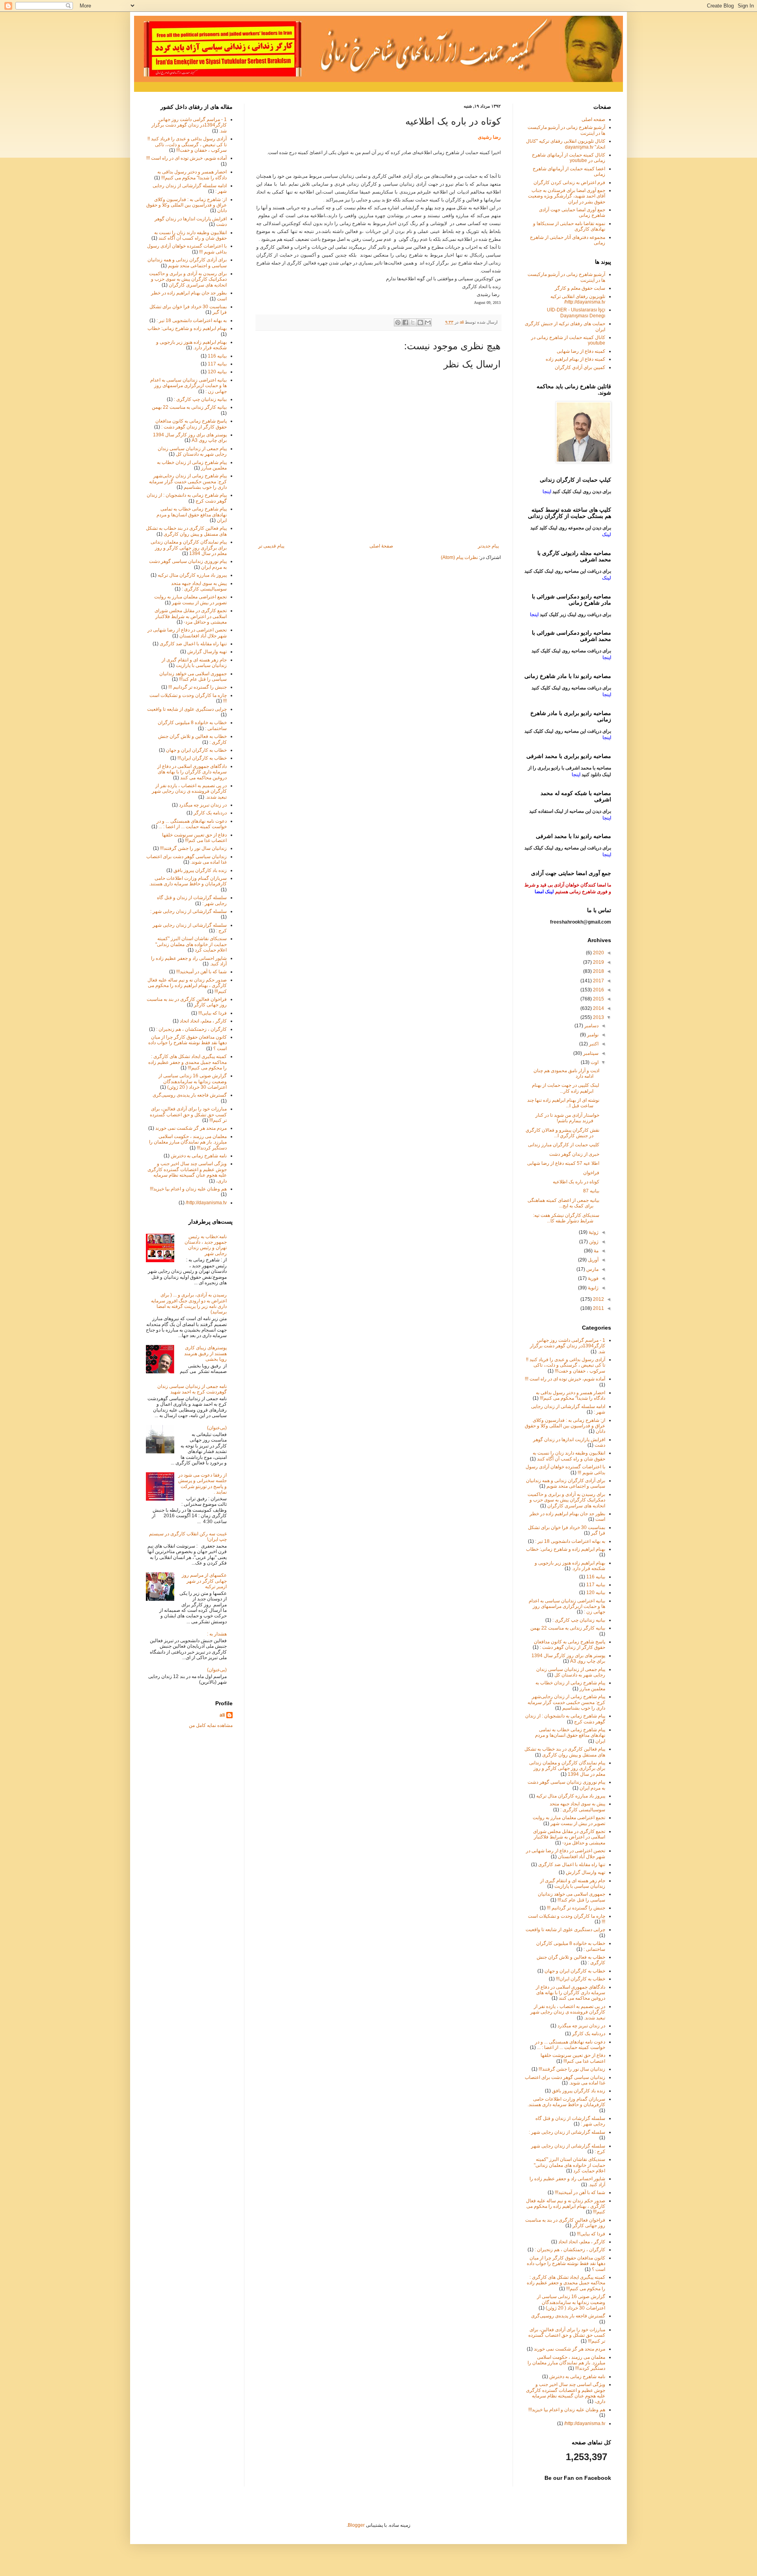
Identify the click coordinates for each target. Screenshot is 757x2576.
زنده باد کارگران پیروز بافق (200, 870)
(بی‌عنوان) (217, 1428)
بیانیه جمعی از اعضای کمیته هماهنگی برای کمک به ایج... (563, 1203)
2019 (598, 962)
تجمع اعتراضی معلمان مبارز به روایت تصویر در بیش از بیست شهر (190, 600)
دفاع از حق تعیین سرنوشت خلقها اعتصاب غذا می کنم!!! (194, 838)
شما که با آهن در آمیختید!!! (201, 972)
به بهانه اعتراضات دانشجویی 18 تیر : (192, 320)
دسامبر (591, 1026)
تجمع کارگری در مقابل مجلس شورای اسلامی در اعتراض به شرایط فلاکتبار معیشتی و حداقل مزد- (191, 616)
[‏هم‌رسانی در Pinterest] (398, 322)
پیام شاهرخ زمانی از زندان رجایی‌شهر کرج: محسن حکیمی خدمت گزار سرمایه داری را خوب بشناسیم (188, 481)
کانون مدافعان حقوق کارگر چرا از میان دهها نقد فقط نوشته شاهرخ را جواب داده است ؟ (187, 1043)
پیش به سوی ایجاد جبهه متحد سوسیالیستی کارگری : (199, 586)
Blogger (356, 2525)
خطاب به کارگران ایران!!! (202, 758)
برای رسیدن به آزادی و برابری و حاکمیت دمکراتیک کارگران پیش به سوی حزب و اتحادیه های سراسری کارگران (188, 279)
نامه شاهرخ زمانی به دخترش (199, 1156)
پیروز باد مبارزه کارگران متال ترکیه (192, 575)
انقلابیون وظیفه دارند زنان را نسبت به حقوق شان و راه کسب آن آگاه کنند (190, 235)
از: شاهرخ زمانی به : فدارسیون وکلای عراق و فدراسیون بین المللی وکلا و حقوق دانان (186, 205)
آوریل (593, 1260)
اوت (594, 1062)
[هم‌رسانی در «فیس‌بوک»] (405, 322)
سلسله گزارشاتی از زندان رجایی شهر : (188, 911)
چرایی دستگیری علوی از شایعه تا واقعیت (187, 709)
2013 (598, 1017)
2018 (598, 971)
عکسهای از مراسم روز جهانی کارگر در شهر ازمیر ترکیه (204, 1581)
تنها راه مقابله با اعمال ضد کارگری (193, 644)
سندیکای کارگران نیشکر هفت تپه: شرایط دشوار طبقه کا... (566, 1218)
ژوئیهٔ (593, 1232)
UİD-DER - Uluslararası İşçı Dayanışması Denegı (576, 313)
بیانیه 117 (217, 364)
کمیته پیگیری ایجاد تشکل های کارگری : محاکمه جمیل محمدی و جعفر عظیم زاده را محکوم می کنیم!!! (187, 1062)
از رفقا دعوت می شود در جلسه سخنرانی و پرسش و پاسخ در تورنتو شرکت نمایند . (202, 1484)
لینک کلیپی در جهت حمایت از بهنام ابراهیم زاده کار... (566, 1088)
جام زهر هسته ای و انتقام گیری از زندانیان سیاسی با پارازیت (194, 663)
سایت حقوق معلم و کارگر (580, 288)
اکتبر (593, 1044)
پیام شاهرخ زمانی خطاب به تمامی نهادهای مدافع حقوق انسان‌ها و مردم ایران (192, 515)
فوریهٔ (593, 1278)
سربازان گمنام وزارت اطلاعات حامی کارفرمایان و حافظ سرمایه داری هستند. (188, 881)
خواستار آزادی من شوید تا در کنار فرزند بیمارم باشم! (567, 1118)
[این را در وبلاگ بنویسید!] (420, 322)
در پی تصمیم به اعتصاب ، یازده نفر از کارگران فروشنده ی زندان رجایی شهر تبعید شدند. (189, 791)
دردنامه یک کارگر (210, 813)
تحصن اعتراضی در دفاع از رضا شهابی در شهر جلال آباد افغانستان (187, 633)
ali (222, 1715)
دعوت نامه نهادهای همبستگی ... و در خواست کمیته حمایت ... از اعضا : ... (192, 824)
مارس (592, 1269)
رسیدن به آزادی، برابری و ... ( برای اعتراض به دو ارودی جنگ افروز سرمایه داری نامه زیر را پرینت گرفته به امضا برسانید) (189, 1303)
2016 (598, 990)
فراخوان (591, 1173)
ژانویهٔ (593, 1288)
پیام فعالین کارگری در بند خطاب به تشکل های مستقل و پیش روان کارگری (186, 531)
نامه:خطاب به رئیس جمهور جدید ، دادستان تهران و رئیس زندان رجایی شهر (206, 1245)
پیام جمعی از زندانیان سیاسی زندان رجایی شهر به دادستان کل (192, 451)
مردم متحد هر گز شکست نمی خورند (191, 1128)
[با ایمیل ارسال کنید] (428, 322)
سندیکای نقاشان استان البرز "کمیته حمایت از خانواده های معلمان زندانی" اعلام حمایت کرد (191, 944)
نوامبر (592, 1035)
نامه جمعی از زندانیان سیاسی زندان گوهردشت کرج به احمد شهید (192, 1389)
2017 (598, 981)
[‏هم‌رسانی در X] (413, 322)
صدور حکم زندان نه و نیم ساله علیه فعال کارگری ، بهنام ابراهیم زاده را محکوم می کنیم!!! (187, 986)
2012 (598, 1299)
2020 (598, 953)
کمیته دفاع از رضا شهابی (581, 351)
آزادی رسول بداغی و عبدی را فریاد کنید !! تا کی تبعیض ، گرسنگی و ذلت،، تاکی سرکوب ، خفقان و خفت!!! (187, 144)
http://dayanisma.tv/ (206, 1203)
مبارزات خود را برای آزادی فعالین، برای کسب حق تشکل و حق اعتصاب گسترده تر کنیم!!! (188, 1115)
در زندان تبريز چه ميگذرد (203, 805)
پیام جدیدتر (488, 546)
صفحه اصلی (593, 119)
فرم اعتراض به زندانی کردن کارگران (569, 183)
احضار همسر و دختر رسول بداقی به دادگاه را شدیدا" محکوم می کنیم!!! (192, 175)
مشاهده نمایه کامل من (211, 1725)
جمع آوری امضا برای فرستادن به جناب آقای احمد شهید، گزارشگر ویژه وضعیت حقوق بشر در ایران (567, 196)
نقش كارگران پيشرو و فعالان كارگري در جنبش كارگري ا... (562, 1133)
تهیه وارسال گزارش (207, 652)
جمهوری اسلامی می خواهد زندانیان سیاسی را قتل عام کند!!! (193, 676)
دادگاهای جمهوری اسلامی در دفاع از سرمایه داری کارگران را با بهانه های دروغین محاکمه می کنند (192, 772)
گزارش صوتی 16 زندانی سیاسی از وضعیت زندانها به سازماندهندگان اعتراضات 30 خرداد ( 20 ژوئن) (193, 1081)
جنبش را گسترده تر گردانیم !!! (198, 687)
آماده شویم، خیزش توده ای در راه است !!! (186, 158)
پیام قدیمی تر (271, 546)
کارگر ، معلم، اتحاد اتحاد (203, 1021)
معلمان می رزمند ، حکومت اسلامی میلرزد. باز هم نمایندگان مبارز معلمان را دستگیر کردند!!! (188, 1142)
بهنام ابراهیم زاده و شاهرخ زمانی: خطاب (187, 328)
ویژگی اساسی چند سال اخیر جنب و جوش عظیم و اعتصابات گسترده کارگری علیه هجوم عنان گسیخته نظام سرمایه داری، (187, 1172)
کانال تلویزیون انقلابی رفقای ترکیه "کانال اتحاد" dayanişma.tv (566, 144)
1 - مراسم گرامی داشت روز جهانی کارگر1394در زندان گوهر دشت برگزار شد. (189, 125)
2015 (598, 999)
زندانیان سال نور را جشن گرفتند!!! (193, 848)
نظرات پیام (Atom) (459, 557)
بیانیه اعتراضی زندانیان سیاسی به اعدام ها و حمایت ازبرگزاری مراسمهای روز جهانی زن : (188, 386)
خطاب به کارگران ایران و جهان (196, 750)
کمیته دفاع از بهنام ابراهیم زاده (575, 359)
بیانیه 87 (591, 1191)
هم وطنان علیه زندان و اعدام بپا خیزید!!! (188, 1189)
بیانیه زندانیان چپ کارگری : (200, 399)
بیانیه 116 (217, 356)
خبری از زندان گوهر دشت (574, 1154)
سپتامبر (590, 1053)
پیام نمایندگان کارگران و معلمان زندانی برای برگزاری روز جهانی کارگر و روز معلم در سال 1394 (189, 548)
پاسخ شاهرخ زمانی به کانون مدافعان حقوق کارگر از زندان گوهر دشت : (191, 424)
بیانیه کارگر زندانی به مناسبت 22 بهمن (189, 407)
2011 (598, 1308)
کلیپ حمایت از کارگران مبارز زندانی (564, 1145)
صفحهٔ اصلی (381, 546)
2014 (598, 1008)
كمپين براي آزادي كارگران (580, 367)
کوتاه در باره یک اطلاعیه (576, 1182)
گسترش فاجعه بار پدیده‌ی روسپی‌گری (190, 1095)
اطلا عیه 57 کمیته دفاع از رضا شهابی (563, 1163)
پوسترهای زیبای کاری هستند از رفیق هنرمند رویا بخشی (205, 1353)
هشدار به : (217, 1634)
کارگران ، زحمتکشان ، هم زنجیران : (191, 1029)
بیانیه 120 (217, 372)
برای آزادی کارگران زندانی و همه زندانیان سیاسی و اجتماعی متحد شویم (187, 263)
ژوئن (593, 1242)
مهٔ (596, 1251)
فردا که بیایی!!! (213, 1013)
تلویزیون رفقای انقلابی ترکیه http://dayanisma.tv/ (578, 299)
